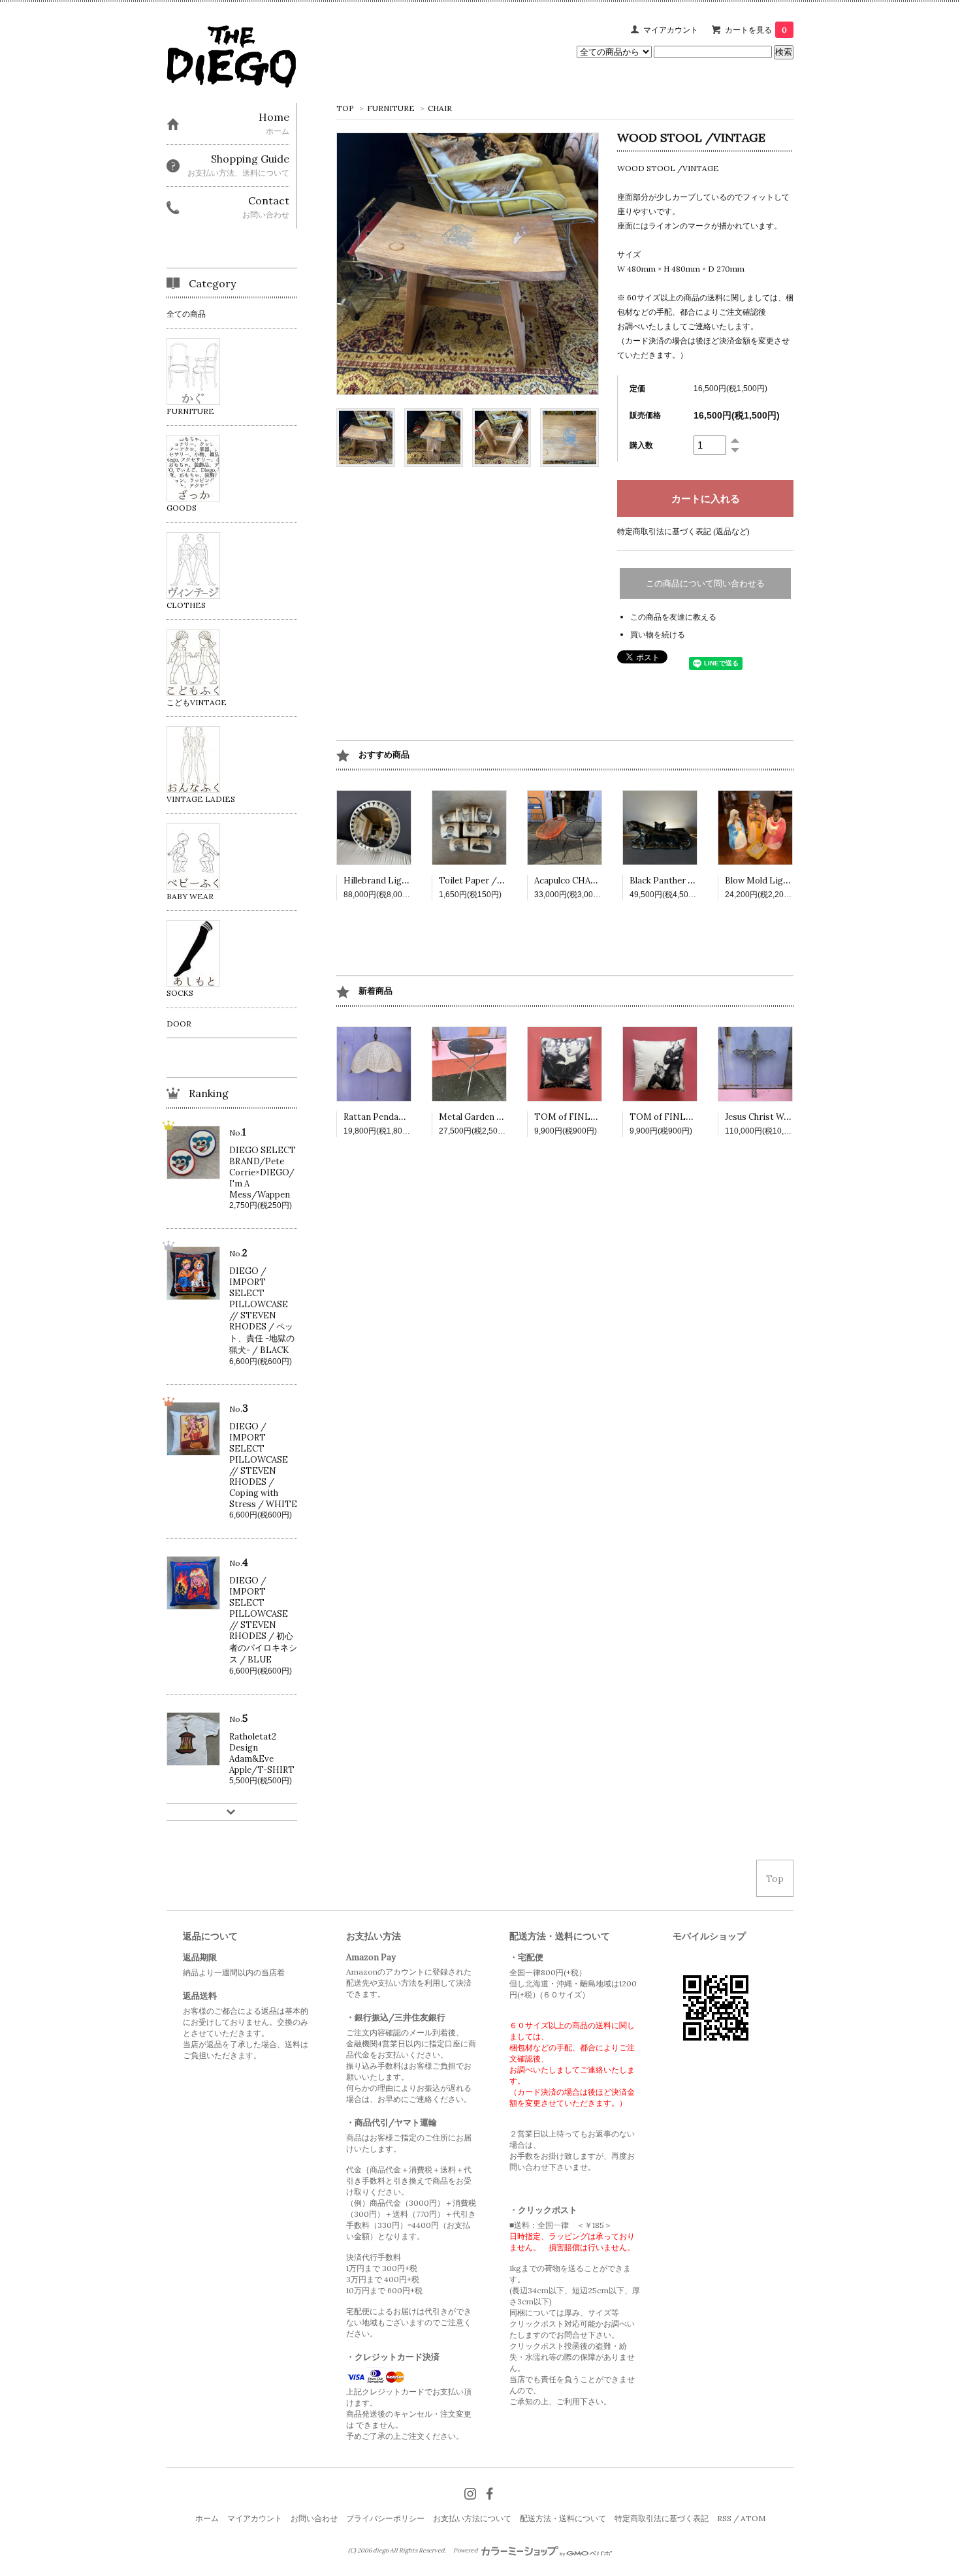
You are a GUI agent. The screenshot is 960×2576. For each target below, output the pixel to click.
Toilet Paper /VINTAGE (488, 881)
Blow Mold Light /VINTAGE (782, 881)
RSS (724, 2518)
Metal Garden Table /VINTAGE (503, 1117)
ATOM (753, 2518)
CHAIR (440, 108)
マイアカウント (671, 30)
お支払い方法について (472, 2518)
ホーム (207, 2518)
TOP (345, 108)
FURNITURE (391, 108)
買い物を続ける (658, 634)
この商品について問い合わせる (705, 583)
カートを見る (756, 30)
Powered (466, 2551)
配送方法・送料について (563, 2518)
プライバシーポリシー (385, 2518)
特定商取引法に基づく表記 (662, 2518)
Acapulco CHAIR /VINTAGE (590, 881)
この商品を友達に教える (673, 617)
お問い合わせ (314, 2518)
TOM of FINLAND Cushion (589, 1117)
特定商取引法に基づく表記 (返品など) (683, 531)
